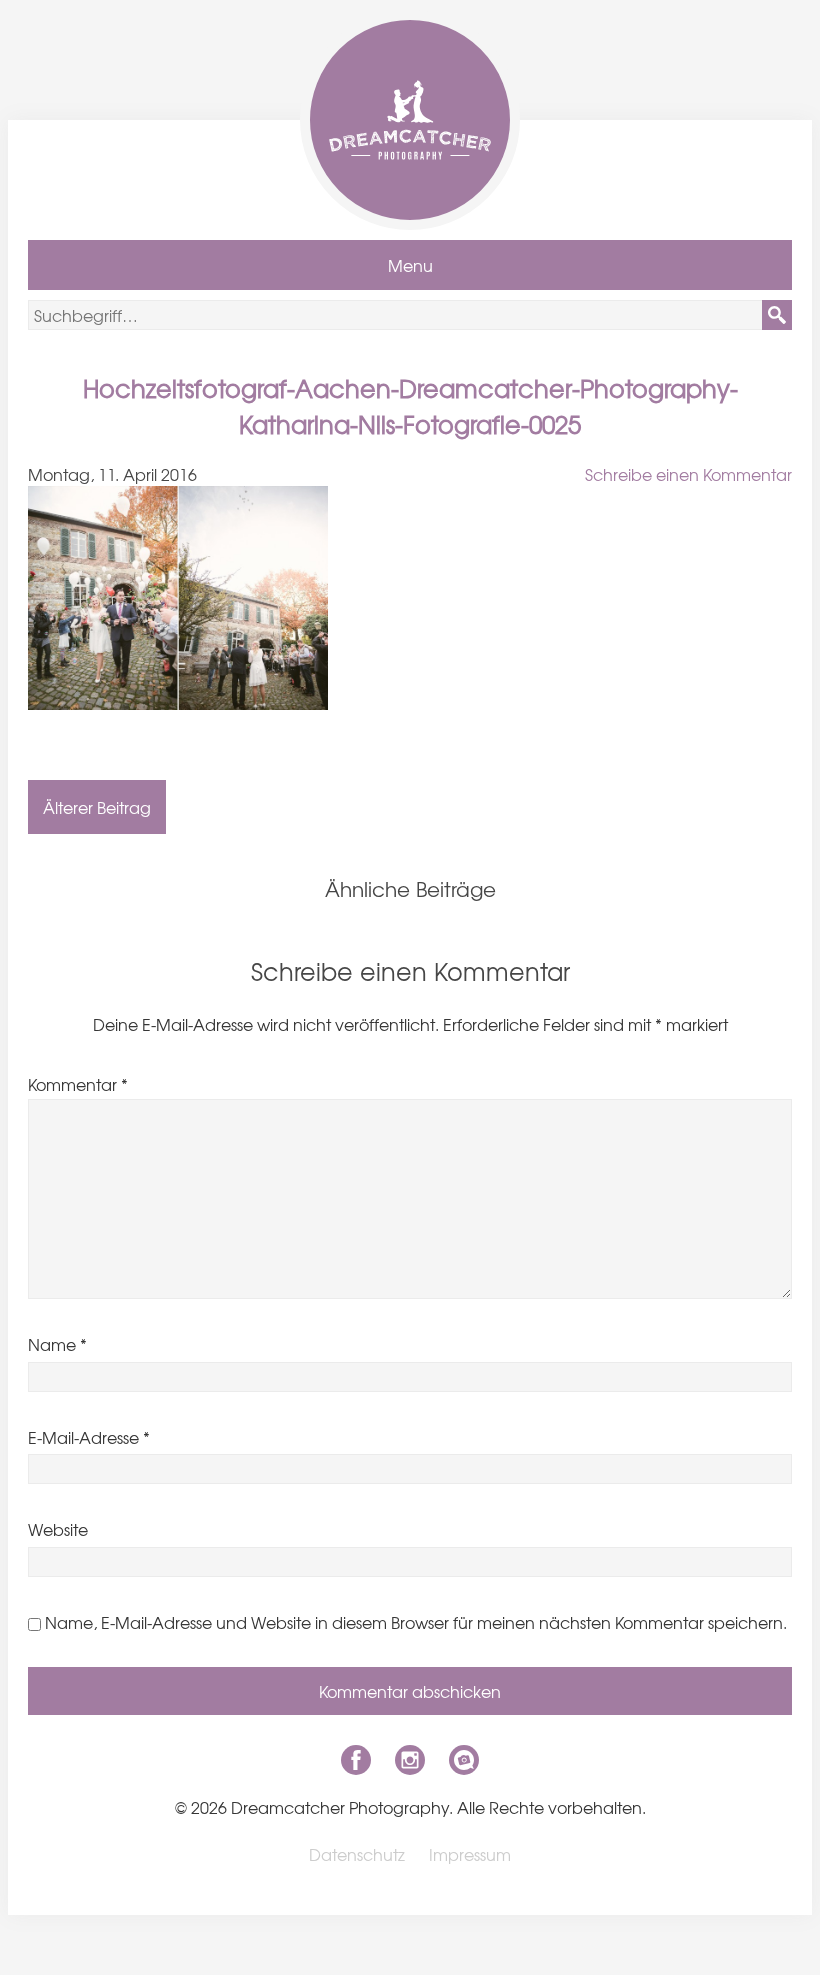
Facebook (356, 1760)
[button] (777, 315)
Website (58, 1529)
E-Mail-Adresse (89, 1437)
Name (57, 1344)
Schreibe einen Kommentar (688, 474)
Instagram (410, 1760)
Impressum (470, 1854)
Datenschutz (357, 1854)
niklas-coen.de (464, 1760)
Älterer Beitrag (97, 807)
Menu (410, 265)
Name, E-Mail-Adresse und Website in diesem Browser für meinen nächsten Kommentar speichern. (416, 1622)
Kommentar (78, 1084)
